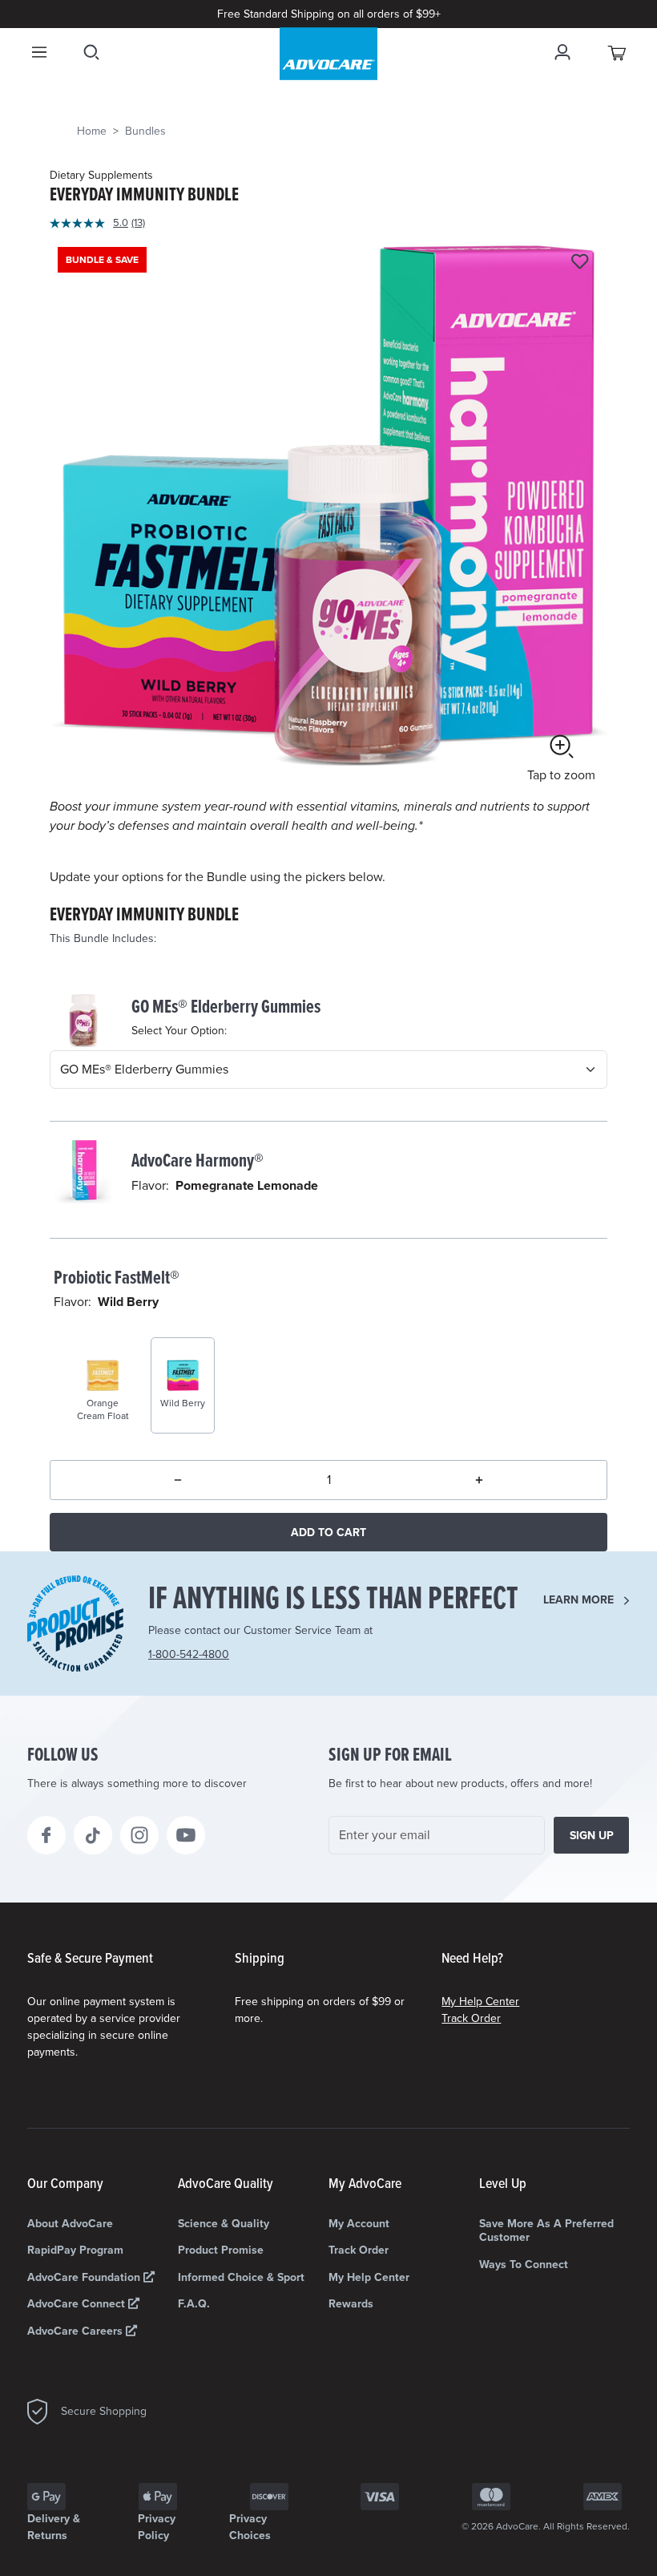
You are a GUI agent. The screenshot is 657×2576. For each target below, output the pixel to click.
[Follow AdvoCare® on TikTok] (93, 1835)
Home (92, 131)
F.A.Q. (194, 2304)
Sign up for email (390, 1756)
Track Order (471, 2018)
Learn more (578, 1600)
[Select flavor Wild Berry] (170, 1361)
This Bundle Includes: (103, 938)
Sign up (592, 1836)
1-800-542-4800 (189, 1654)
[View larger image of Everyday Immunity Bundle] (328, 518)
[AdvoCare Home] (328, 54)
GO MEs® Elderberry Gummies (226, 1007)
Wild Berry (128, 1302)
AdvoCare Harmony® (198, 1161)
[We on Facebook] (46, 1835)
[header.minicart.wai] (618, 52)
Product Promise (221, 2250)
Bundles (145, 131)
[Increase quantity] (479, 1480)
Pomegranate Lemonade (247, 1186)
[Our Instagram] (139, 1835)
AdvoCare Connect (78, 2304)
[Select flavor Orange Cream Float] (90, 1361)
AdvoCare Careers (77, 2331)
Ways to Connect (524, 2265)
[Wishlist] (580, 263)
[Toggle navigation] (39, 52)
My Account (359, 2224)
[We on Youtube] (186, 1835)
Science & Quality (224, 2224)
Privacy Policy (157, 2527)
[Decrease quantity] (178, 1480)
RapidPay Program (75, 2250)
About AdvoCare (70, 2224)
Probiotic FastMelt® (117, 1278)
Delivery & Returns (54, 2527)
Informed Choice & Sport (241, 2277)
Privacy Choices (250, 2527)
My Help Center (480, 2002)
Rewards (351, 2304)
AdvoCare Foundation (85, 2277)
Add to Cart (328, 1533)
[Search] (91, 52)
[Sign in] (562, 52)
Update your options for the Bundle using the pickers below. (218, 877)
